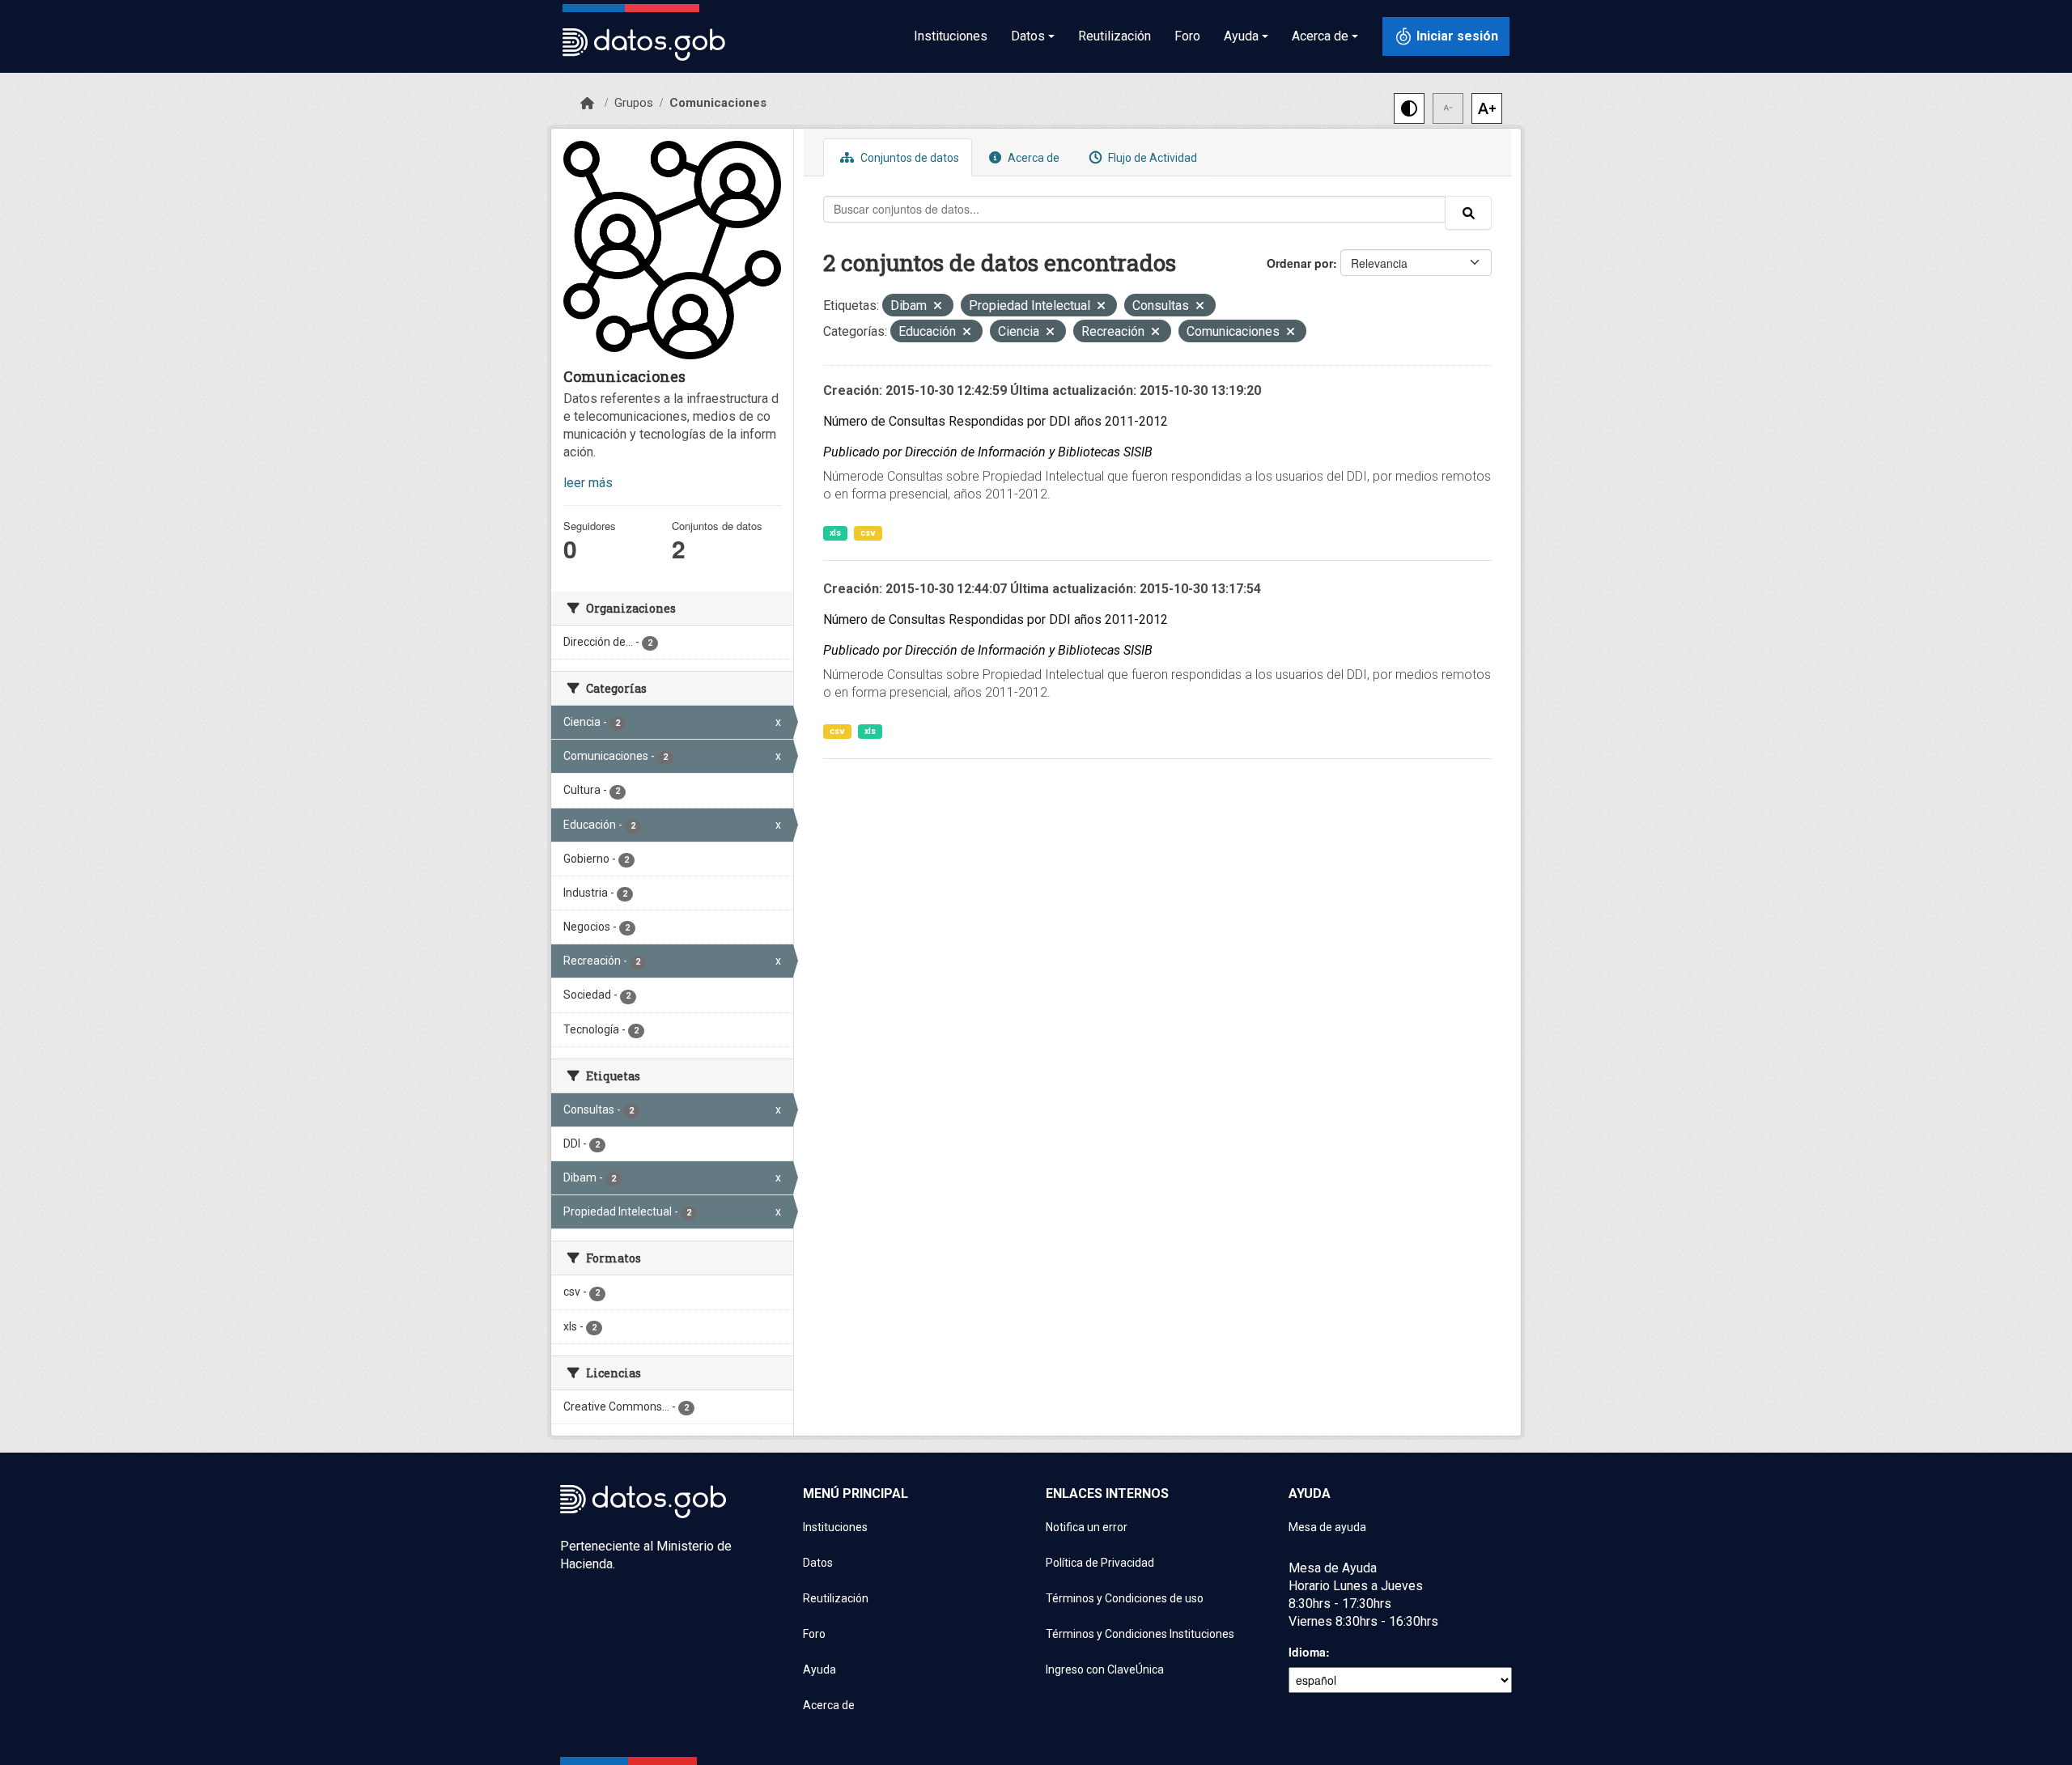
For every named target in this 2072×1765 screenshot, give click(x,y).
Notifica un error (1087, 1527)
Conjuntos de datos (909, 158)
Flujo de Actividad (1151, 158)
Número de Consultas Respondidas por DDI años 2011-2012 (996, 421)
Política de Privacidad (1100, 1563)
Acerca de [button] (1320, 36)
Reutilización (1115, 36)
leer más (588, 483)
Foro (1187, 36)
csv (868, 533)
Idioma (1307, 1652)
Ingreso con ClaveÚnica (1105, 1670)
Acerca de (1032, 158)
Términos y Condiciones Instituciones (1140, 1634)
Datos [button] (1028, 36)
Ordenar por (1300, 263)
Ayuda (819, 1670)
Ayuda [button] (1241, 36)
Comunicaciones (718, 103)
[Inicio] (587, 104)
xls (835, 533)
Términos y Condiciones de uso (1125, 1598)
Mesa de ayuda (1327, 1527)
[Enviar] (1468, 213)
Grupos (634, 103)
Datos (818, 1563)
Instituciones (951, 36)
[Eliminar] (938, 307)
